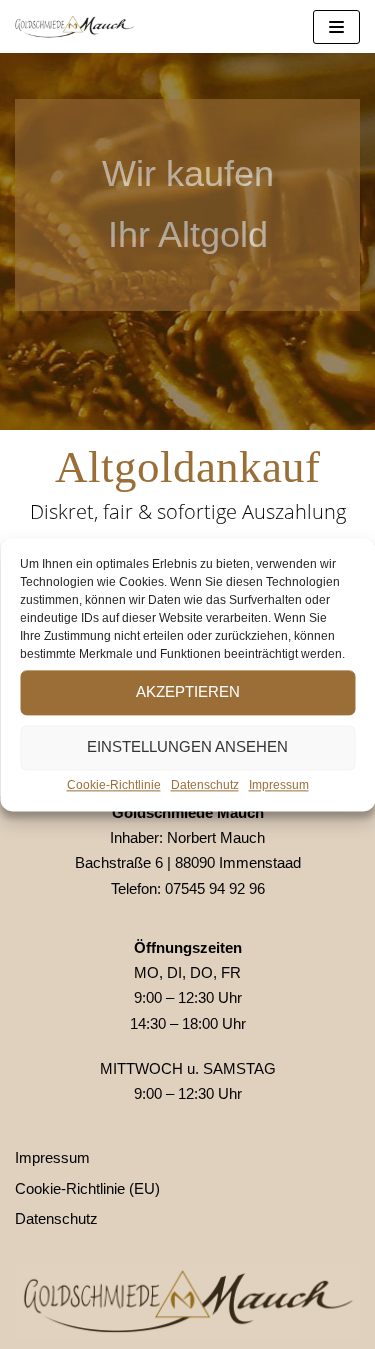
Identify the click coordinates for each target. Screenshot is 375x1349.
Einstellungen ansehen (187, 746)
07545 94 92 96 (215, 888)
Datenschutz (205, 785)
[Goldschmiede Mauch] (75, 26)
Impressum (279, 785)
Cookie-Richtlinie (114, 785)
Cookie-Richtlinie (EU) (87, 1188)
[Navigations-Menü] (336, 27)
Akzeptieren (188, 691)
